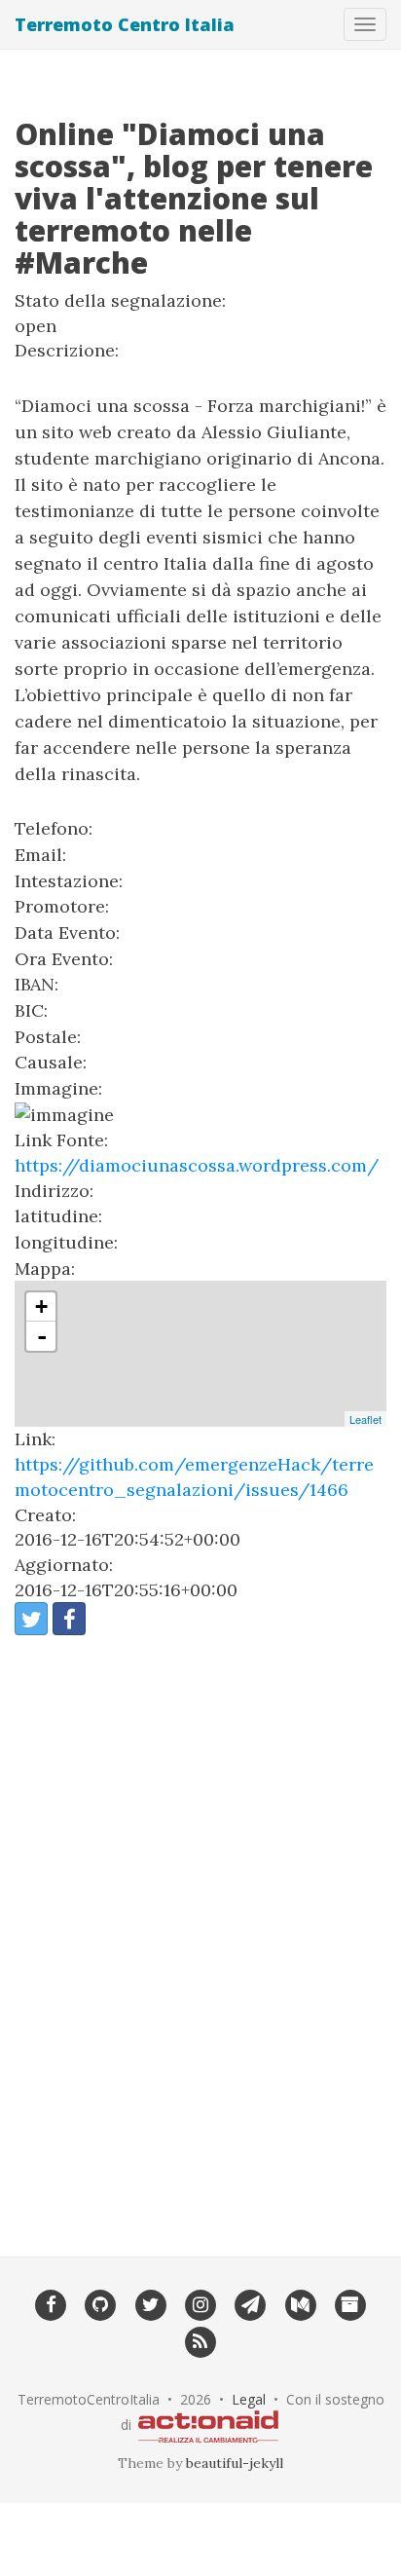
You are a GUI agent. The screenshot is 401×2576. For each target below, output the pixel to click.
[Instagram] (200, 2304)
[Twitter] (150, 2304)
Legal (249, 2399)
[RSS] (200, 2340)
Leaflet (365, 1419)
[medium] (300, 2304)
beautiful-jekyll (235, 2463)
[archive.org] (350, 2304)
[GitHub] (101, 2304)
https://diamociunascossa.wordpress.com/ (197, 1165)
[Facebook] (50, 2304)
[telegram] (251, 2304)
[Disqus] (200, 1933)
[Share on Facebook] (69, 1619)
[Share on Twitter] (31, 1619)
